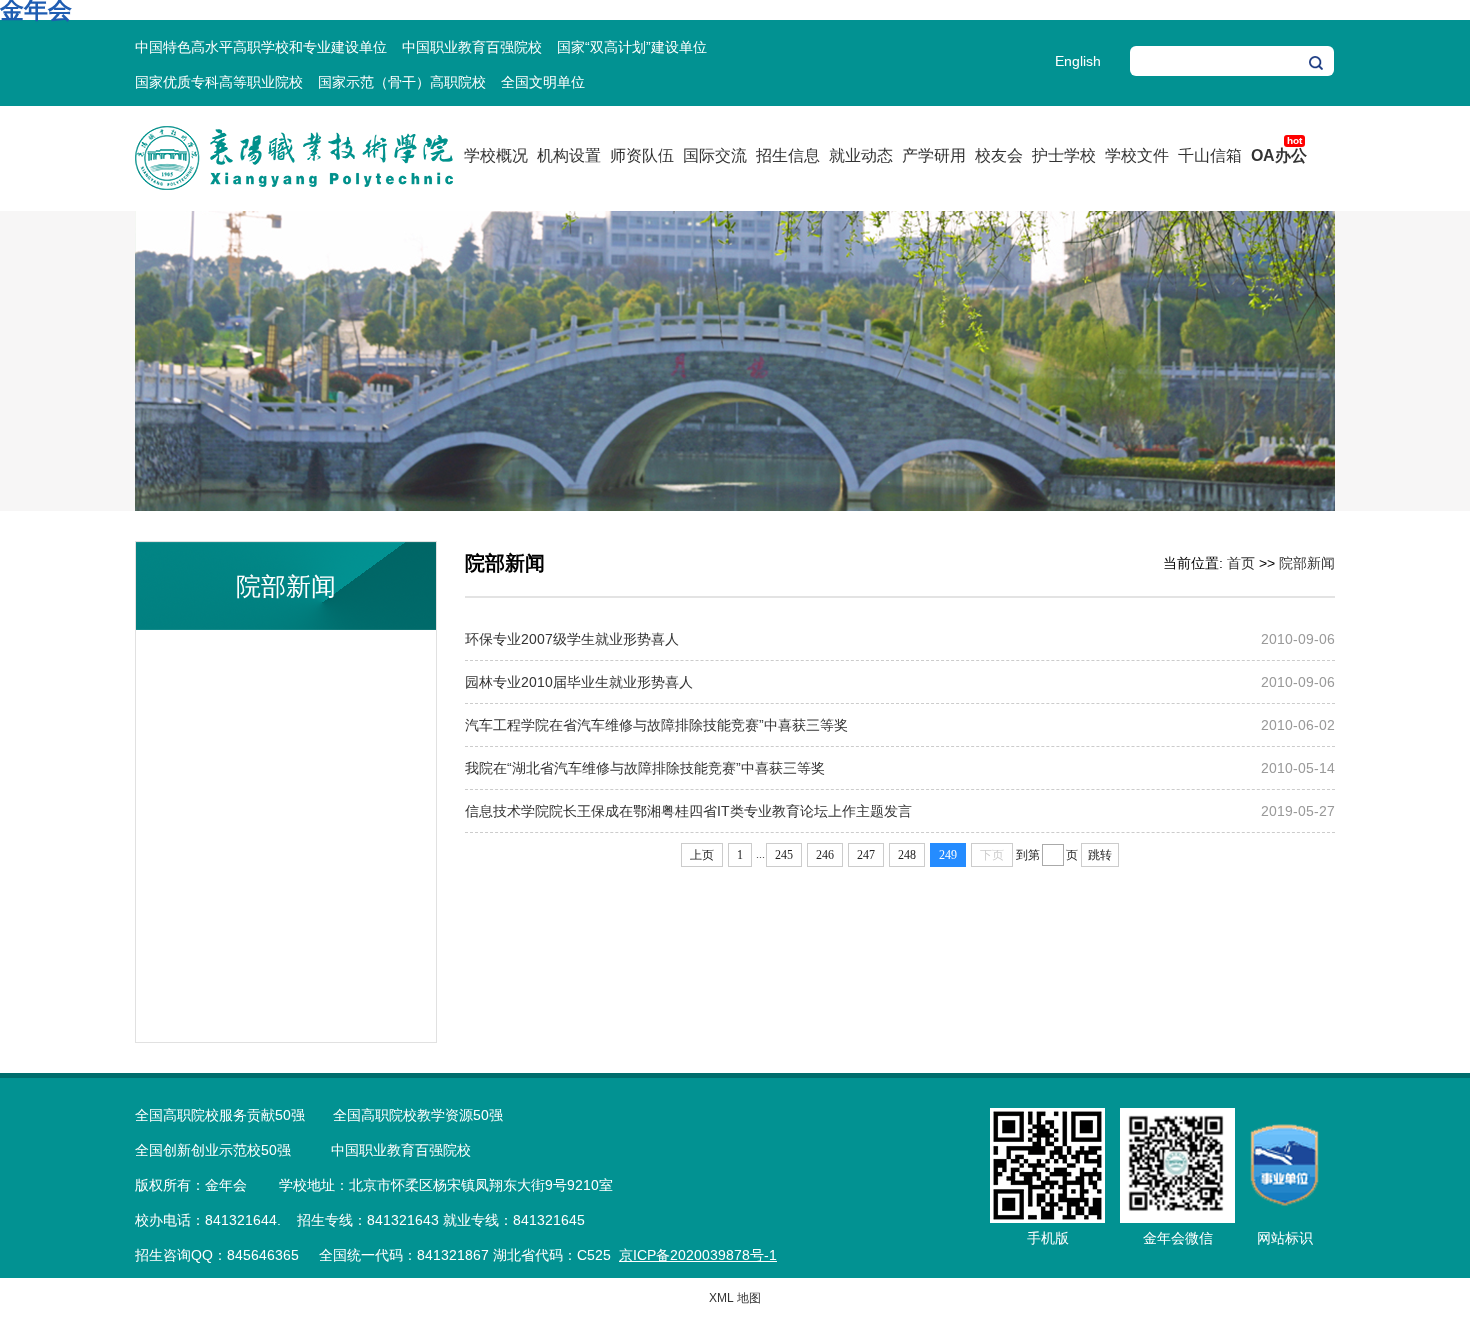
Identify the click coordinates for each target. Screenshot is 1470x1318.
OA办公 (1279, 155)
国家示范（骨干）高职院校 (402, 82)
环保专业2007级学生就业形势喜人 (572, 639)
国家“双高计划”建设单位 (632, 47)
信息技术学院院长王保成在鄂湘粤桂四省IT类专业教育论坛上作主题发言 (688, 811)
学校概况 (496, 155)
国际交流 (715, 155)
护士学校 (1064, 155)
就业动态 (861, 155)
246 (825, 855)
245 (784, 855)
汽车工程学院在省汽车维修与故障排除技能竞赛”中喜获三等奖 (656, 725)
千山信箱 (1210, 155)
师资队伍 (642, 155)
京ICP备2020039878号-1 (698, 1255)
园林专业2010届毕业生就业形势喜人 (579, 682)
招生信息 (788, 155)
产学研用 (934, 155)
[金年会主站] (294, 186)
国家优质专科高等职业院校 (219, 82)
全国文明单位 (543, 82)
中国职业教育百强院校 (472, 47)
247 (866, 855)
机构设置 (569, 155)
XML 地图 (735, 1298)
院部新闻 (1307, 563)
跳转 (1100, 855)
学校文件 (1137, 155)
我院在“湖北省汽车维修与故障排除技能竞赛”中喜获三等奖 (645, 768)
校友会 (999, 155)
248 (907, 855)
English (1078, 61)
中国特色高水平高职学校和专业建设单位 (261, 47)
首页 (1241, 563)
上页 (702, 855)
